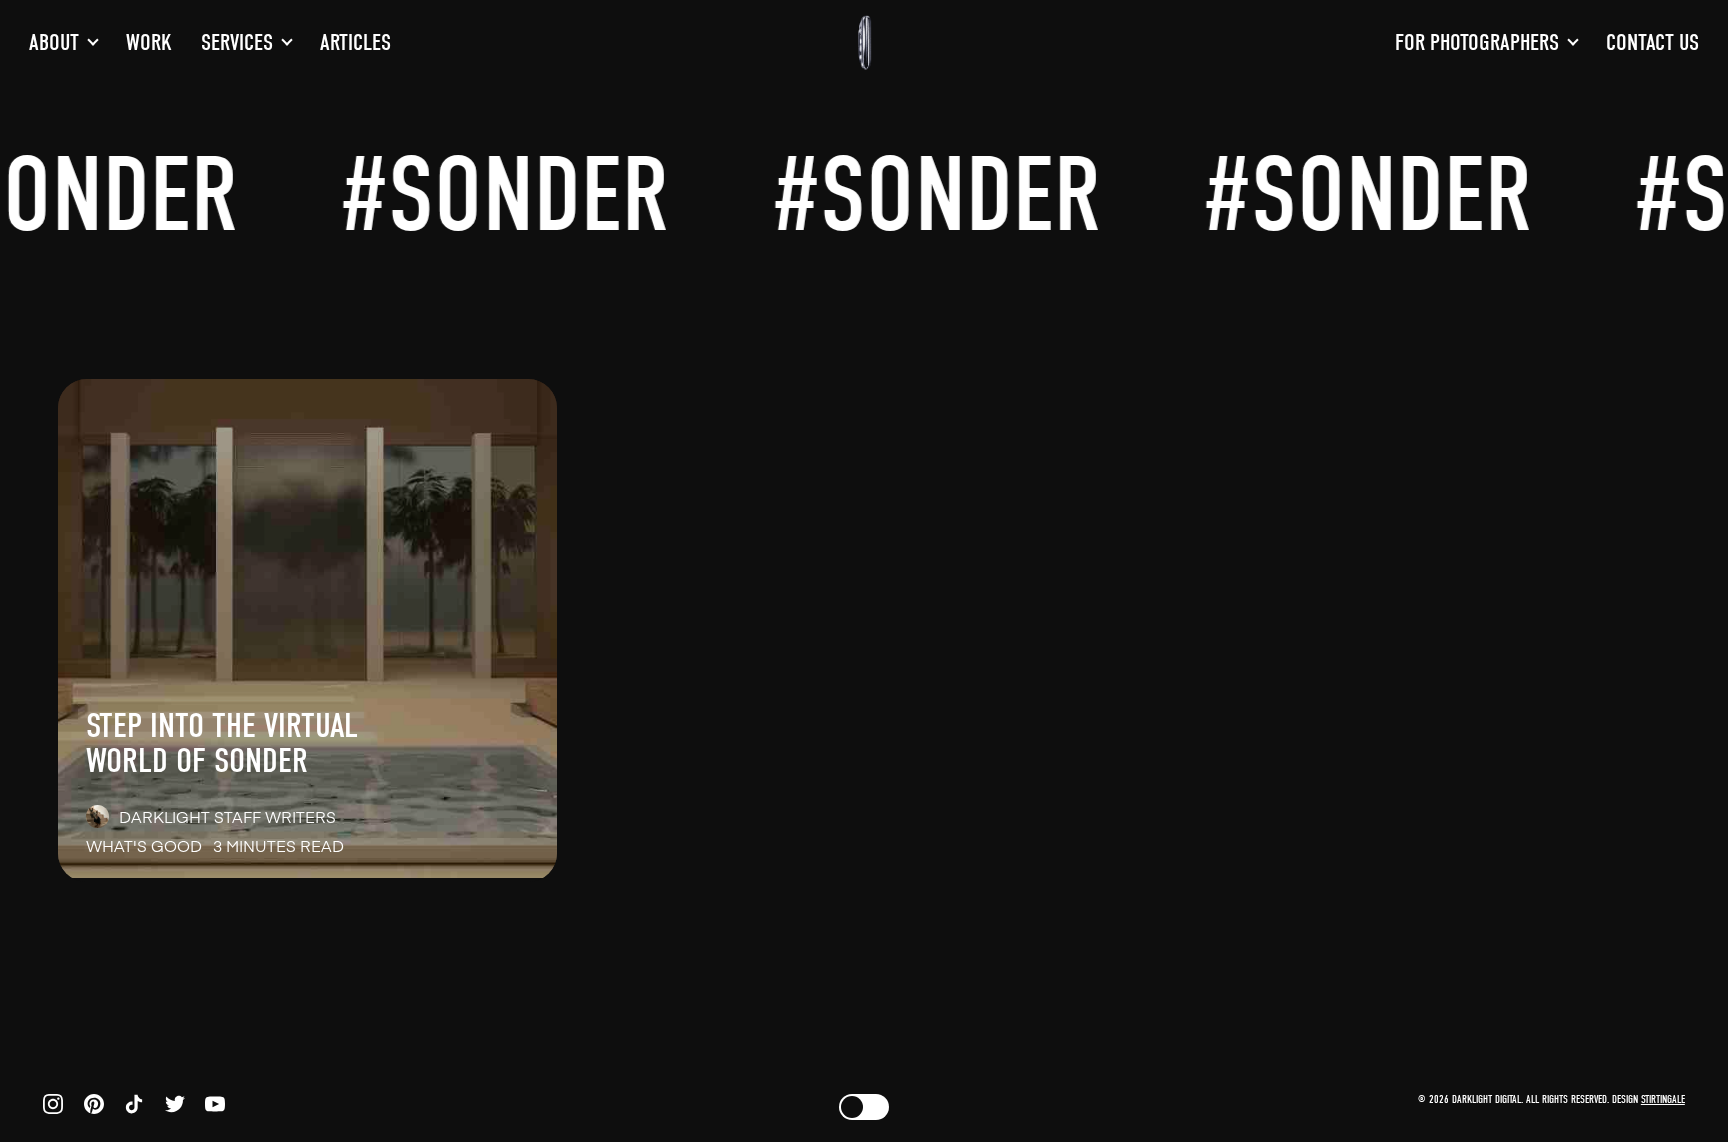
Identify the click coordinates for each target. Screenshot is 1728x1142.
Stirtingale (1663, 1099)
